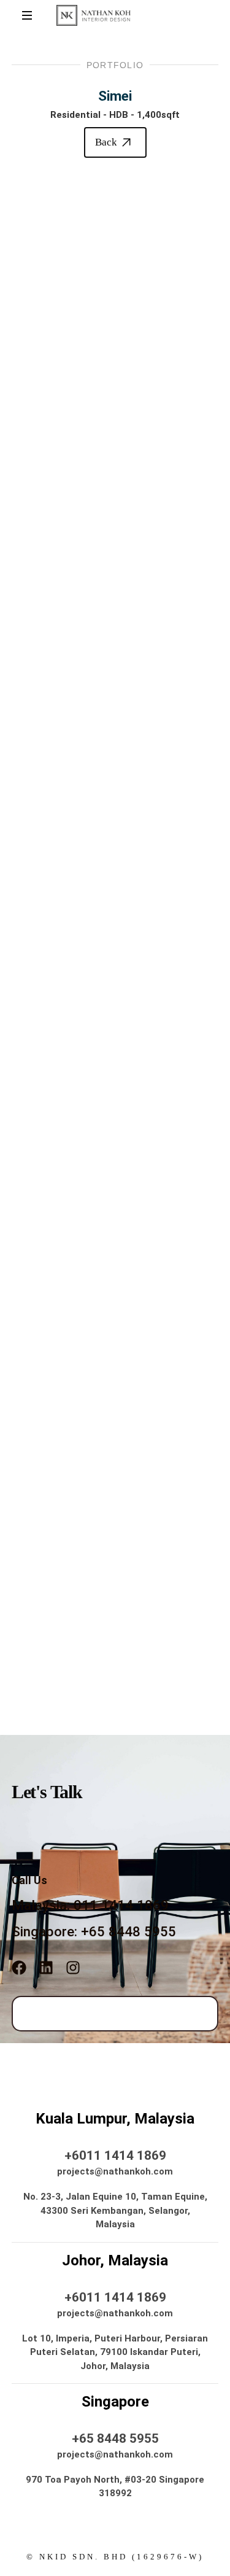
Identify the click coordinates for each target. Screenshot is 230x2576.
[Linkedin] (46, 1968)
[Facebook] (19, 1968)
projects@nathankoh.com (115, 2171)
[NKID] (94, 15)
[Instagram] (73, 1968)
